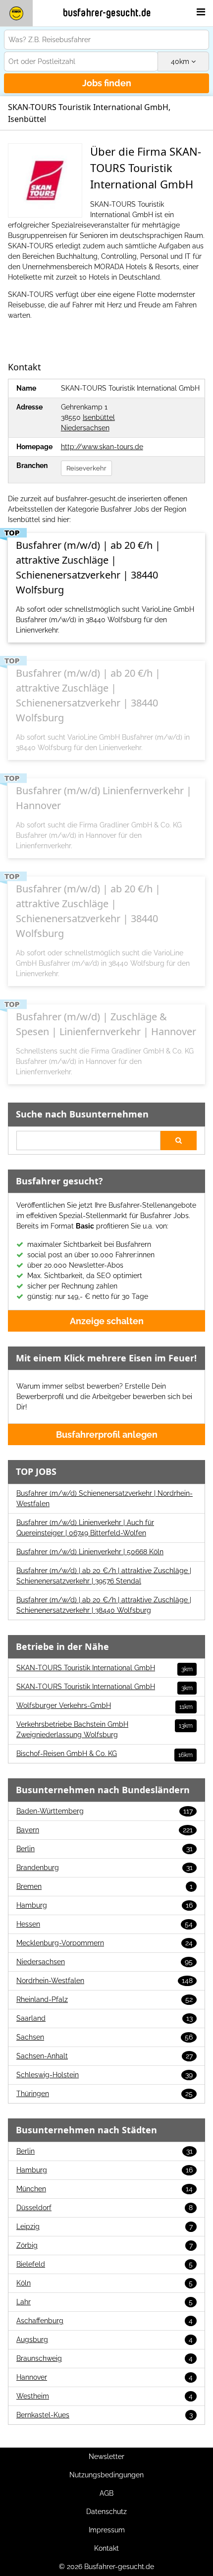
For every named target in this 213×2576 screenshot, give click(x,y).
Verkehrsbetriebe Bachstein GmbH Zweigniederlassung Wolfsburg (105, 1729)
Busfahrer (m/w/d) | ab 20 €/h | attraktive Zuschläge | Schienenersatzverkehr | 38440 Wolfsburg (104, 1605)
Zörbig (105, 2245)
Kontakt (106, 2548)
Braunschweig (105, 2358)
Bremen (105, 1886)
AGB (106, 2493)
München (105, 2189)
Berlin (105, 1849)
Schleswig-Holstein (105, 2075)
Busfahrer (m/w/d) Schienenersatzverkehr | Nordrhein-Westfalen (105, 1498)
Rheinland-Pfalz (105, 1999)
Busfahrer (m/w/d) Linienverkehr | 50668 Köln (90, 1552)
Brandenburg (105, 1868)
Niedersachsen (85, 428)
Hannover (105, 2377)
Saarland (105, 2018)
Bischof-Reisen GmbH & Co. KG (105, 1754)
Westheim (105, 2396)
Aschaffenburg (105, 2321)
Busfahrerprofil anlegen (107, 1434)
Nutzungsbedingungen (106, 2475)
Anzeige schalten (107, 1321)
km (181, 61)
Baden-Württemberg (105, 1811)
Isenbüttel (99, 417)
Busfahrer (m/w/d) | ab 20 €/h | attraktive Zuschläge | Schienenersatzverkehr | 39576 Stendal (104, 1576)
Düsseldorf (105, 2208)
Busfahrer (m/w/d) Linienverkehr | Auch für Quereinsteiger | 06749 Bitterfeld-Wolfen (85, 1528)
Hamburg (105, 1905)
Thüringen (105, 2094)
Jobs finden (107, 83)
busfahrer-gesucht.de (107, 13)
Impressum (107, 2530)
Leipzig (105, 2226)
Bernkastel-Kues (105, 2415)
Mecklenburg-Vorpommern (105, 1943)
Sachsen (105, 2037)
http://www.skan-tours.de (102, 447)
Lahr (105, 2302)
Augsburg (105, 2340)
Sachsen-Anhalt (105, 2056)
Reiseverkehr (86, 468)
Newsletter (106, 2457)
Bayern (105, 1830)
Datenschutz (106, 2512)
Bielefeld (105, 2264)
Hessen (105, 1924)
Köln (105, 2283)
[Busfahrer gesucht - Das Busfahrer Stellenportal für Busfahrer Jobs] (16, 13)
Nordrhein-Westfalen (105, 1981)
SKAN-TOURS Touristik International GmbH (105, 1668)
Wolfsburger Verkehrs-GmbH (105, 1706)
